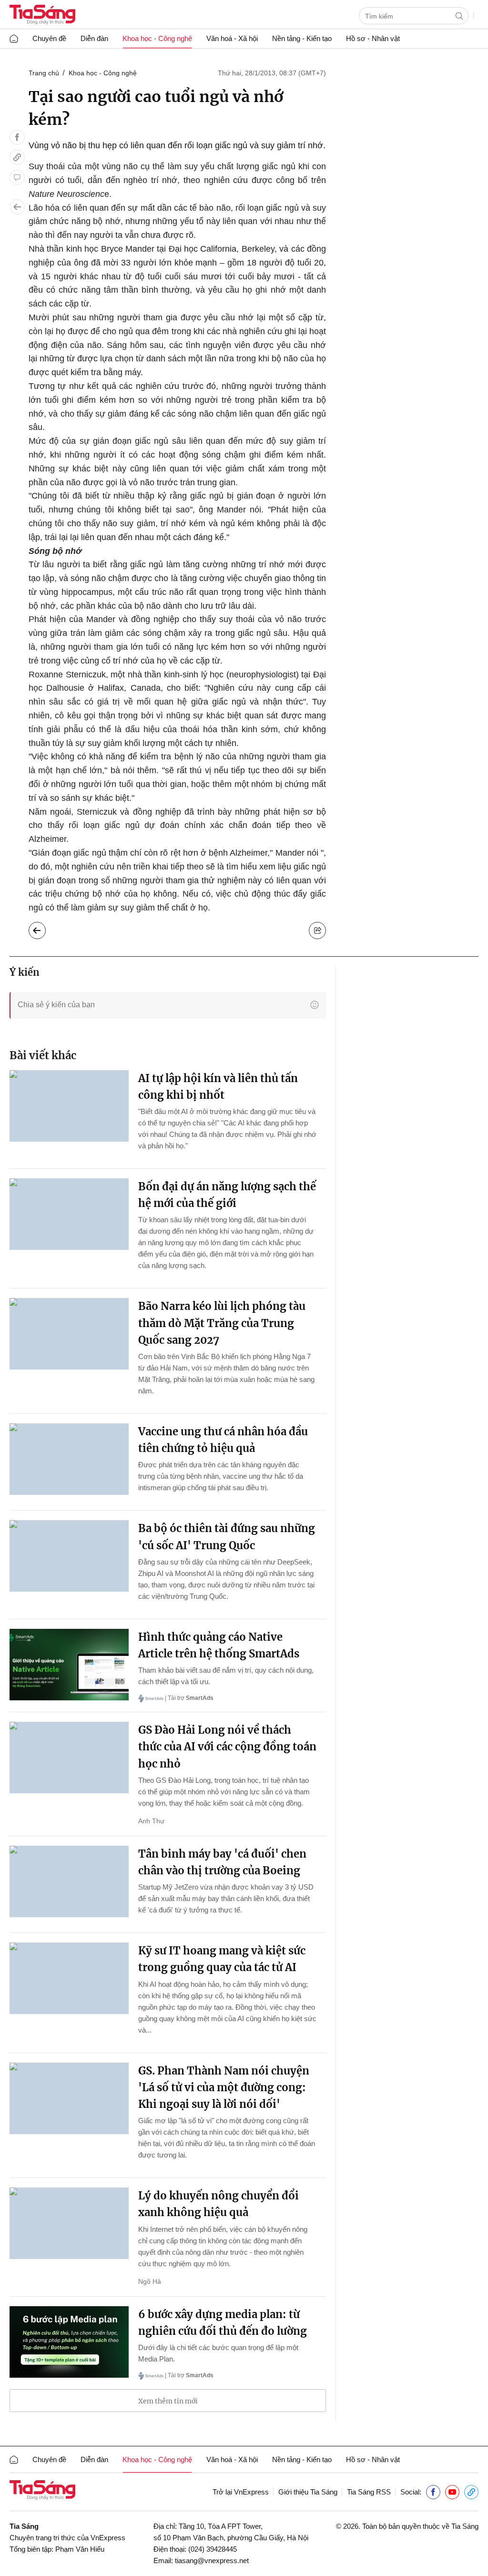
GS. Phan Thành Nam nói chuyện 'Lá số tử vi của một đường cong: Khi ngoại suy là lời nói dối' (224, 2087)
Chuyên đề (49, 38)
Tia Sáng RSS (369, 2492)
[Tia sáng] (42, 15)
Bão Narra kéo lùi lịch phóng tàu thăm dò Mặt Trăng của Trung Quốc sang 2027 (222, 1323)
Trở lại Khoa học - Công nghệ (45, 928)
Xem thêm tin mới (168, 2401)
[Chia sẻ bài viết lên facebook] (17, 137)
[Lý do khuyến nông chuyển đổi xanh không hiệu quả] (69, 2223)
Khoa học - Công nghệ (157, 38)
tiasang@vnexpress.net (212, 2561)
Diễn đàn (94, 38)
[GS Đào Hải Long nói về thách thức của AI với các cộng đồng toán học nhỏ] (69, 1758)
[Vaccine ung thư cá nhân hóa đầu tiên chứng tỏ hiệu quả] (69, 1459)
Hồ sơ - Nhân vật (373, 38)
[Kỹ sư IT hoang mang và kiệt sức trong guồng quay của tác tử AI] (69, 1978)
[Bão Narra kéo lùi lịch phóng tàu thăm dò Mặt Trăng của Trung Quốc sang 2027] (69, 1334)
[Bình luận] (17, 177)
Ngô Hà (150, 2281)
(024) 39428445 (213, 2549)
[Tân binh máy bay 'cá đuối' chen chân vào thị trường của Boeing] (69, 1881)
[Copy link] (17, 157)
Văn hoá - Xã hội (232, 38)
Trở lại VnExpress (241, 2492)
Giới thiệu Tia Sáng (308, 2492)
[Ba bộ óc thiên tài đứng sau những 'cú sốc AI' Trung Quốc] (69, 1556)
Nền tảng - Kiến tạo (302, 38)
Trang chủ (44, 73)
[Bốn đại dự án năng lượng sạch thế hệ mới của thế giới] (69, 1214)
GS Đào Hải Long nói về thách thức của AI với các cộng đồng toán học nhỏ (227, 1747)
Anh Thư (151, 1821)
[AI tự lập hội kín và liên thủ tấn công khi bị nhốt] (69, 1106)
